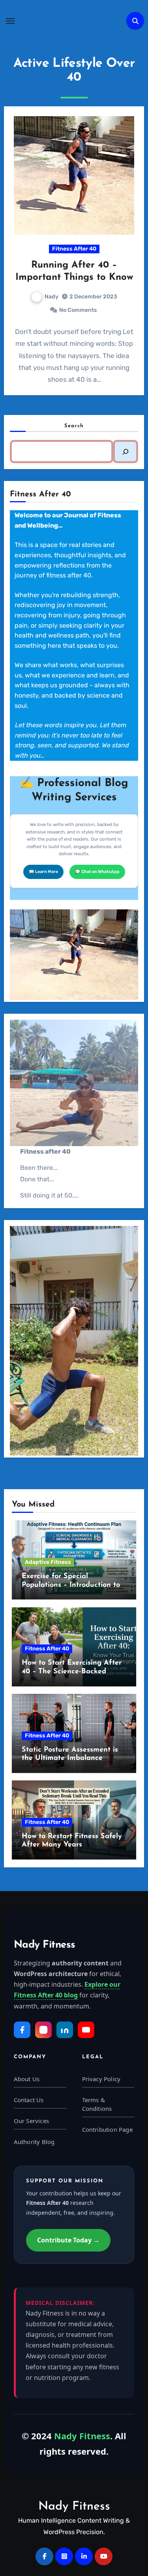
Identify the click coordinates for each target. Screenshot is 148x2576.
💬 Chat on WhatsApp (97, 872)
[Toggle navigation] (10, 21)
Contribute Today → (68, 2240)
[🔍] (126, 452)
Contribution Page (107, 2129)
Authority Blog (34, 2142)
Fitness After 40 (74, 249)
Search (74, 426)
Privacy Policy (101, 2079)
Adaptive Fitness (48, 1562)
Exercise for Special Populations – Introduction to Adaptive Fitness (71, 1585)
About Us (27, 2079)
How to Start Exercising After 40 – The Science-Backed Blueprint (72, 1672)
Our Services (31, 2121)
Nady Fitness (74, 2507)
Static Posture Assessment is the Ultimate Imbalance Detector (70, 1759)
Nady (52, 297)
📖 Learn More (43, 872)
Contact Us (29, 2100)
